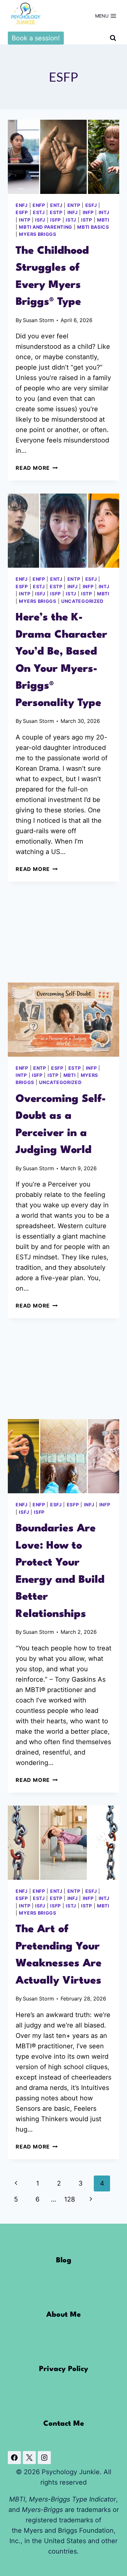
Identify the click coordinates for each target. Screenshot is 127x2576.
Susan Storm (38, 320)
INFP (88, 212)
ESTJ (39, 212)
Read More (37, 468)
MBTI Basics (93, 227)
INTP (25, 220)
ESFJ (91, 205)
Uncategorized (82, 601)
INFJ (73, 212)
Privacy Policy (64, 2369)
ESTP (56, 212)
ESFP (22, 212)
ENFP (39, 205)
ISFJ (40, 220)
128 (70, 2199)
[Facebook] (14, 2458)
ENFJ (22, 205)
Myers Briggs (37, 234)
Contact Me (64, 2424)
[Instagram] (44, 2458)
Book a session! (36, 38)
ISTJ (71, 220)
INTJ (104, 212)
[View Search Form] (113, 38)
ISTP (87, 220)
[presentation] (63, 157)
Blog (64, 2260)
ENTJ (56, 205)
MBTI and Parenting (46, 227)
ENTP (74, 205)
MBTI (103, 220)
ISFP (56, 220)
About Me (63, 2315)
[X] (29, 2458)
